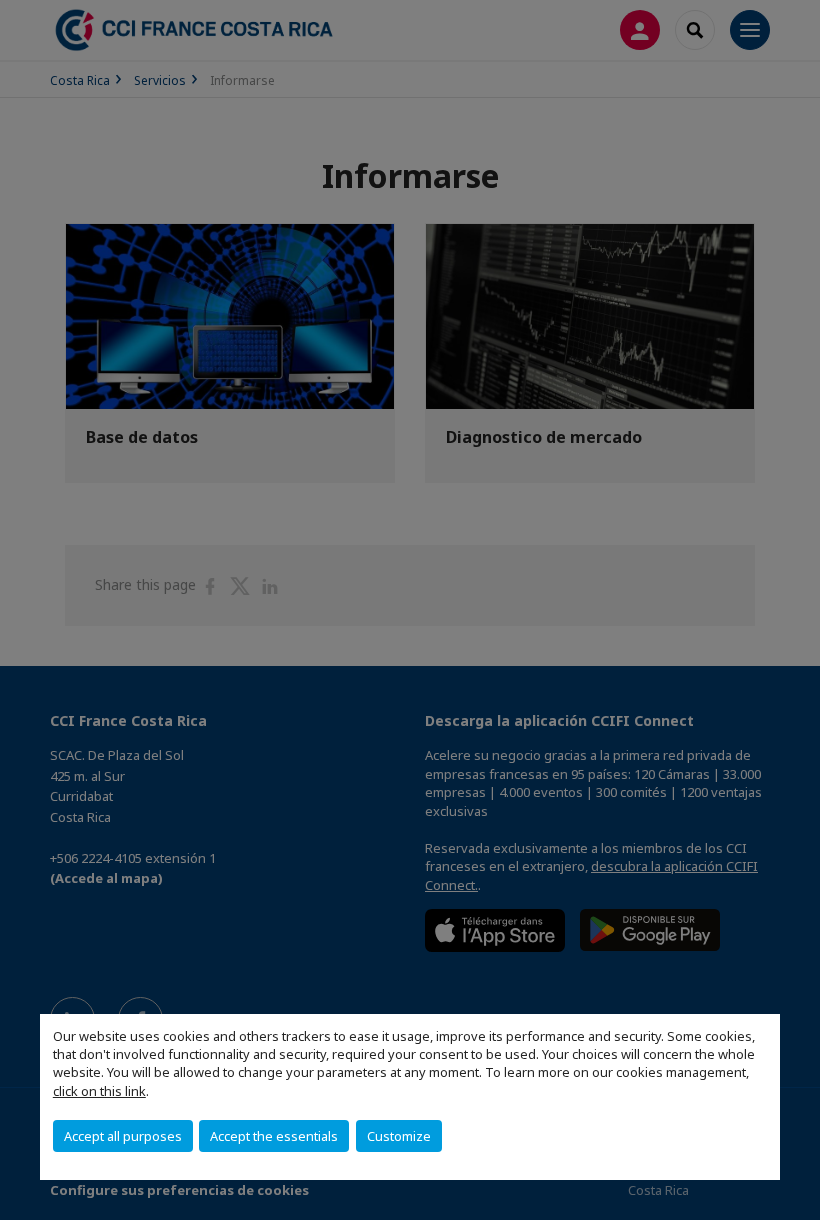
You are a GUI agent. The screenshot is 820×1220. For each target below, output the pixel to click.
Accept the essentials (274, 1136)
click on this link (99, 1091)
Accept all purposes (123, 1136)
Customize (399, 1136)
